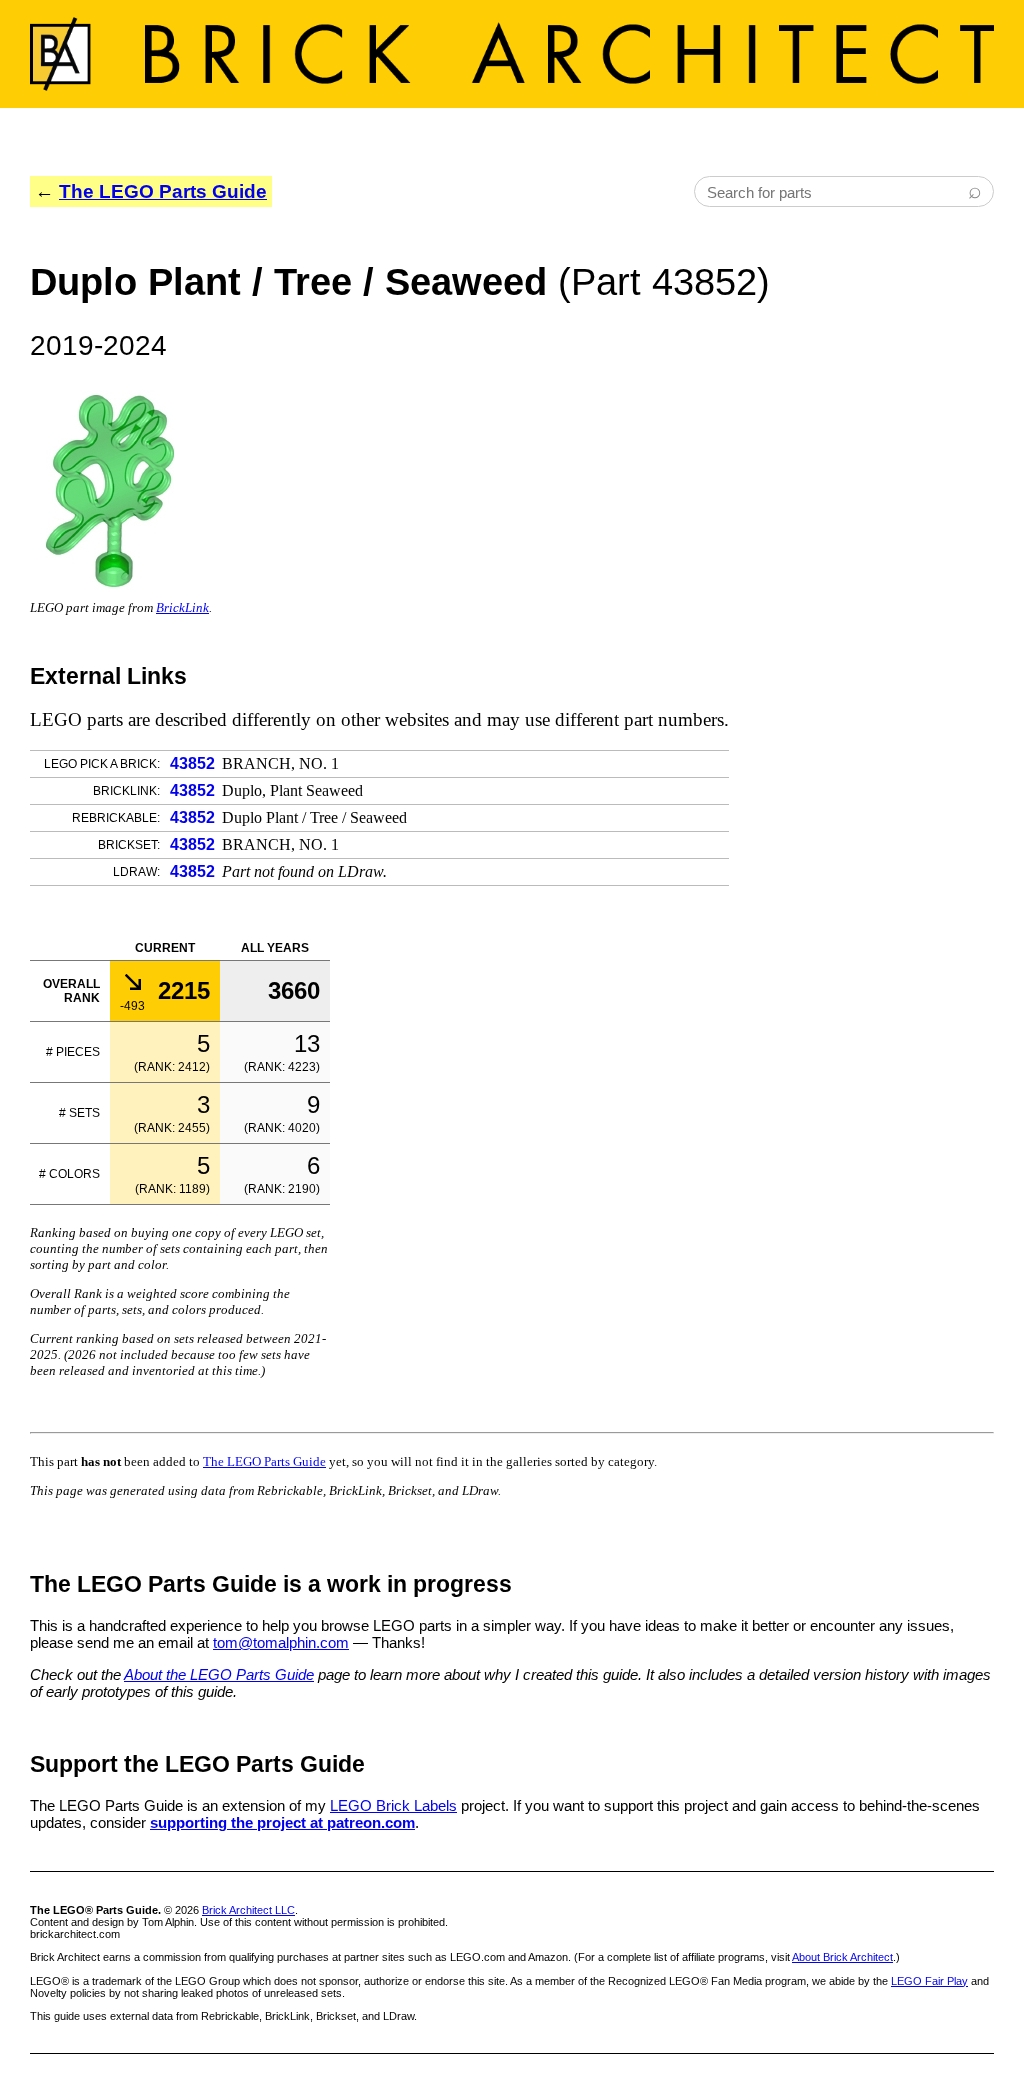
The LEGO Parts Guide (163, 191)
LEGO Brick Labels (393, 1805)
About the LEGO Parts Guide (219, 1674)
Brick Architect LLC (248, 1910)
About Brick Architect (842, 1957)
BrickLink (182, 607)
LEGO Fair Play (929, 1981)
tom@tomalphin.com (281, 1642)
